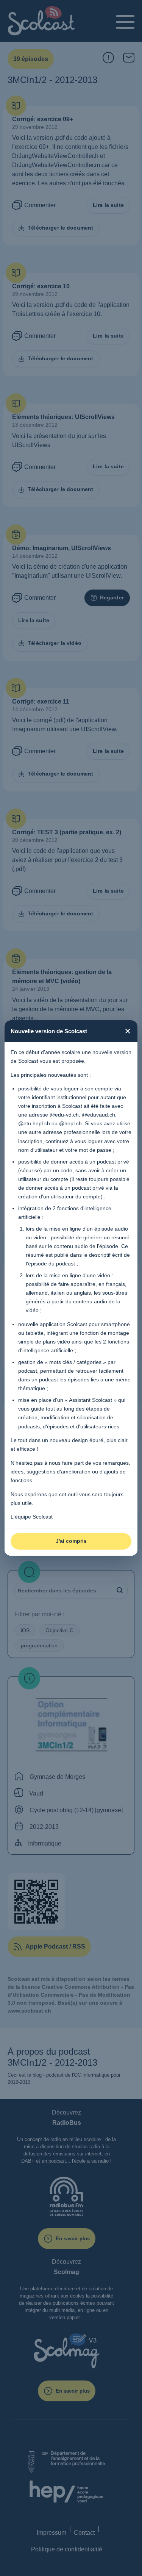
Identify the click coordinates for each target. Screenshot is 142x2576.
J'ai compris (71, 1541)
